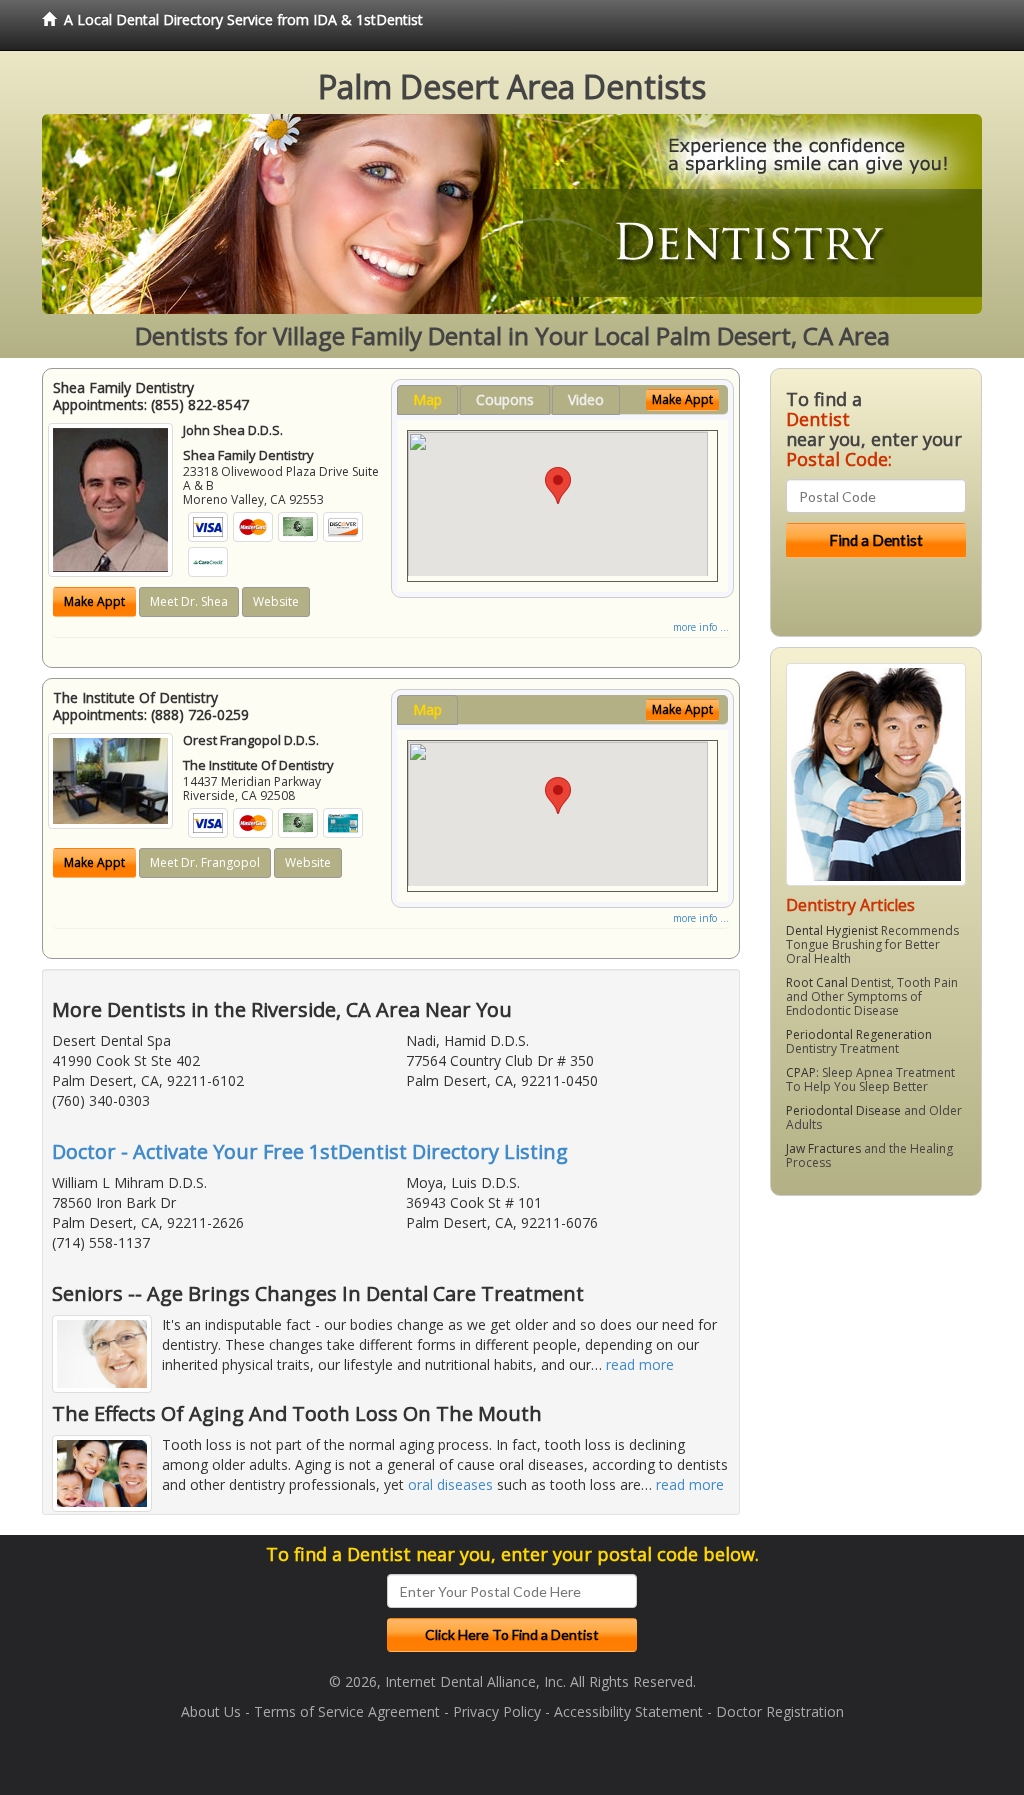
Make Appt (94, 601)
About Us (211, 1711)
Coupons (505, 399)
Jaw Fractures (823, 1148)
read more (640, 1364)
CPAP (801, 1072)
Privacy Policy (497, 1711)
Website (276, 601)
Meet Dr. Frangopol (205, 862)
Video (586, 399)
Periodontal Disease (843, 1110)
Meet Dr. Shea (189, 601)
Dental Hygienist (832, 930)
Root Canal (817, 982)
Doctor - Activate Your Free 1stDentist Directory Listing (310, 1151)
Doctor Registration (780, 1711)
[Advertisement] (872, 1366)
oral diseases (450, 1484)
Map (427, 399)
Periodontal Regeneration (859, 1034)
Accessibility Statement (628, 1711)
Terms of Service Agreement (347, 1711)
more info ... (701, 627)
